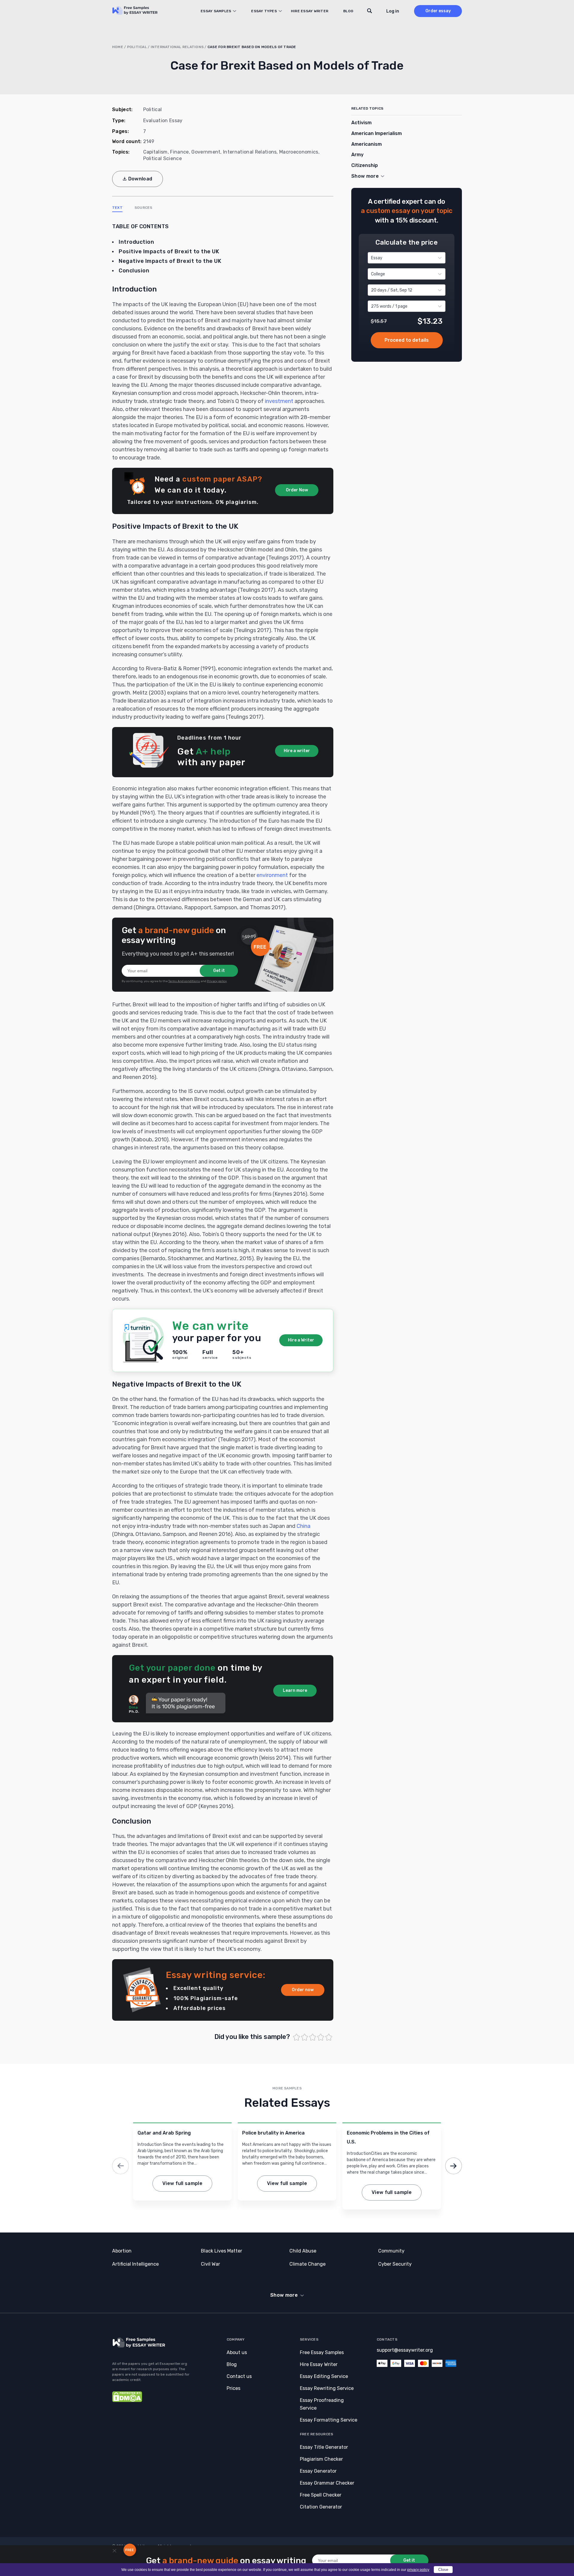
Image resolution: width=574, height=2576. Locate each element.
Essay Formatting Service (329, 2420)
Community (391, 2251)
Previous (120, 2166)
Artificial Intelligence (135, 2264)
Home (118, 47)
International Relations (177, 47)
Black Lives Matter (222, 2251)
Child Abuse (303, 2251)
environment (272, 875)
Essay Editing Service (324, 2376)
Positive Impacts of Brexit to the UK (169, 252)
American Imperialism (377, 133)
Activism (361, 123)
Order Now (297, 490)
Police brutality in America (273, 2133)
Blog (348, 11)
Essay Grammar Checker (327, 2483)
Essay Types (264, 11)
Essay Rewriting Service (327, 2388)
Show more (284, 2295)
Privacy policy (217, 981)
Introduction (136, 242)
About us (237, 2352)
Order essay (438, 11)
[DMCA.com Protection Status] (127, 2401)
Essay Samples (216, 11)
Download (140, 179)
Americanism (367, 144)
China (303, 1526)
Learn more (295, 1690)
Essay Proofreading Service (322, 2404)
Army (357, 155)
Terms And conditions (184, 981)
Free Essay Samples (322, 2352)
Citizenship (365, 165)
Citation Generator (321, 2507)
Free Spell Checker (321, 2495)
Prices (233, 2388)
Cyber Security (395, 2264)
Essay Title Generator (324, 2447)
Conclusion (134, 271)
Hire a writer (297, 751)
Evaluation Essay (163, 121)
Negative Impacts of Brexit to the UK (170, 261)
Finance (179, 152)
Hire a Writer (301, 1340)
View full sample (182, 2183)
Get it (219, 971)
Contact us (239, 2376)
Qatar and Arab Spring (164, 2133)
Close (443, 2570)
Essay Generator (318, 2471)
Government (206, 152)
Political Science (162, 158)
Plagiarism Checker (321, 2459)
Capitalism (155, 152)
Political (137, 47)
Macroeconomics (299, 152)
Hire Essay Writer (310, 11)
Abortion (122, 2251)
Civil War (210, 2264)
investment (279, 401)
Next (454, 2166)
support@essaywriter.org (405, 2350)
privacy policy (418, 2570)
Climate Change (307, 2264)
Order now (303, 1990)
